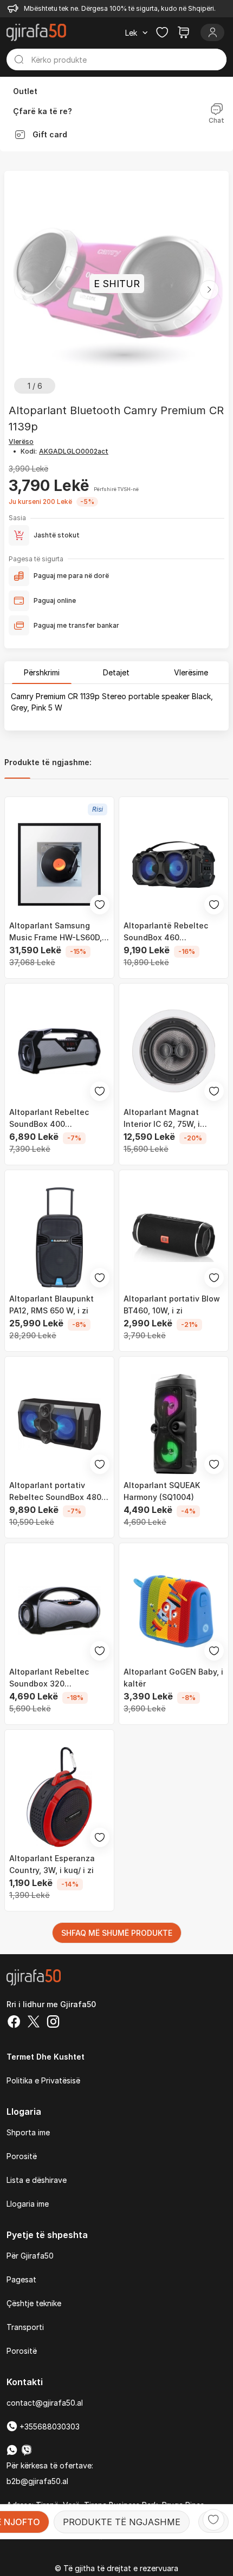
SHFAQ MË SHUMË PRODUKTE (117, 1933)
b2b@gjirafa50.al (37, 2481)
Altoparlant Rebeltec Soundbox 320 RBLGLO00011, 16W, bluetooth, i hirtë (49, 1678)
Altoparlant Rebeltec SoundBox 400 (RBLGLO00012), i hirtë (52, 1119)
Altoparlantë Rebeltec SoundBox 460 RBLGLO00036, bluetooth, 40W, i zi (173, 932)
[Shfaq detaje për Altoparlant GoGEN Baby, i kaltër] (174, 1611)
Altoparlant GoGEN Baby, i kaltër (173, 1678)
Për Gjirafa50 (30, 2256)
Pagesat (21, 2279)
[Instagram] (53, 2023)
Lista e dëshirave (37, 2180)
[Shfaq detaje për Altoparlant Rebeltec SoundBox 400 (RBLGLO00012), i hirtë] (59, 1051)
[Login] (212, 32)
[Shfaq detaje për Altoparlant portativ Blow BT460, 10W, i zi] (174, 1237)
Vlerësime (191, 672)
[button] (209, 290)
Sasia (17, 518)
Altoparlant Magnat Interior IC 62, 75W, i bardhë (162, 1119)
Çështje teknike (34, 2303)
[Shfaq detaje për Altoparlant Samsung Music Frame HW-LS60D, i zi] (59, 864)
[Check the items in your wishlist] (162, 32)
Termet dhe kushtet (46, 2057)
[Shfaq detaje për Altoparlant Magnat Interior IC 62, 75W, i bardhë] (174, 1051)
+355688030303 (48, 2426)
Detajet (116, 672)
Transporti (25, 2327)
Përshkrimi (42, 672)
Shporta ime (28, 2132)
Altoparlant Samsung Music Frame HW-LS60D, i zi (58, 932)
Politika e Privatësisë (43, 2080)
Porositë (22, 2156)
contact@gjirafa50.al (45, 2403)
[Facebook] (14, 2023)
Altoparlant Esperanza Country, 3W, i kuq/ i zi (52, 1864)
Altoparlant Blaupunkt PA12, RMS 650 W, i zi (51, 1304)
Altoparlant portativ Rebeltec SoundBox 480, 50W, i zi (56, 1492)
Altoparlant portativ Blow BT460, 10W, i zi (172, 1304)
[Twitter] (34, 2023)
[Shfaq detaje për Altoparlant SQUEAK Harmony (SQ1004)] (174, 1424)
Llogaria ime (28, 2204)
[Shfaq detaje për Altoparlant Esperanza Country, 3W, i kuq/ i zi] (59, 1797)
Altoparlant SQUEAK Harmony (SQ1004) (162, 1491)
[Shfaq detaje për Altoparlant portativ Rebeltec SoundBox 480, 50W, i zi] (59, 1424)
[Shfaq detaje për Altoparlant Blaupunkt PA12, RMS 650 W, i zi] (59, 1237)
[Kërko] (19, 59)
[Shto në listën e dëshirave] (213, 2520)
